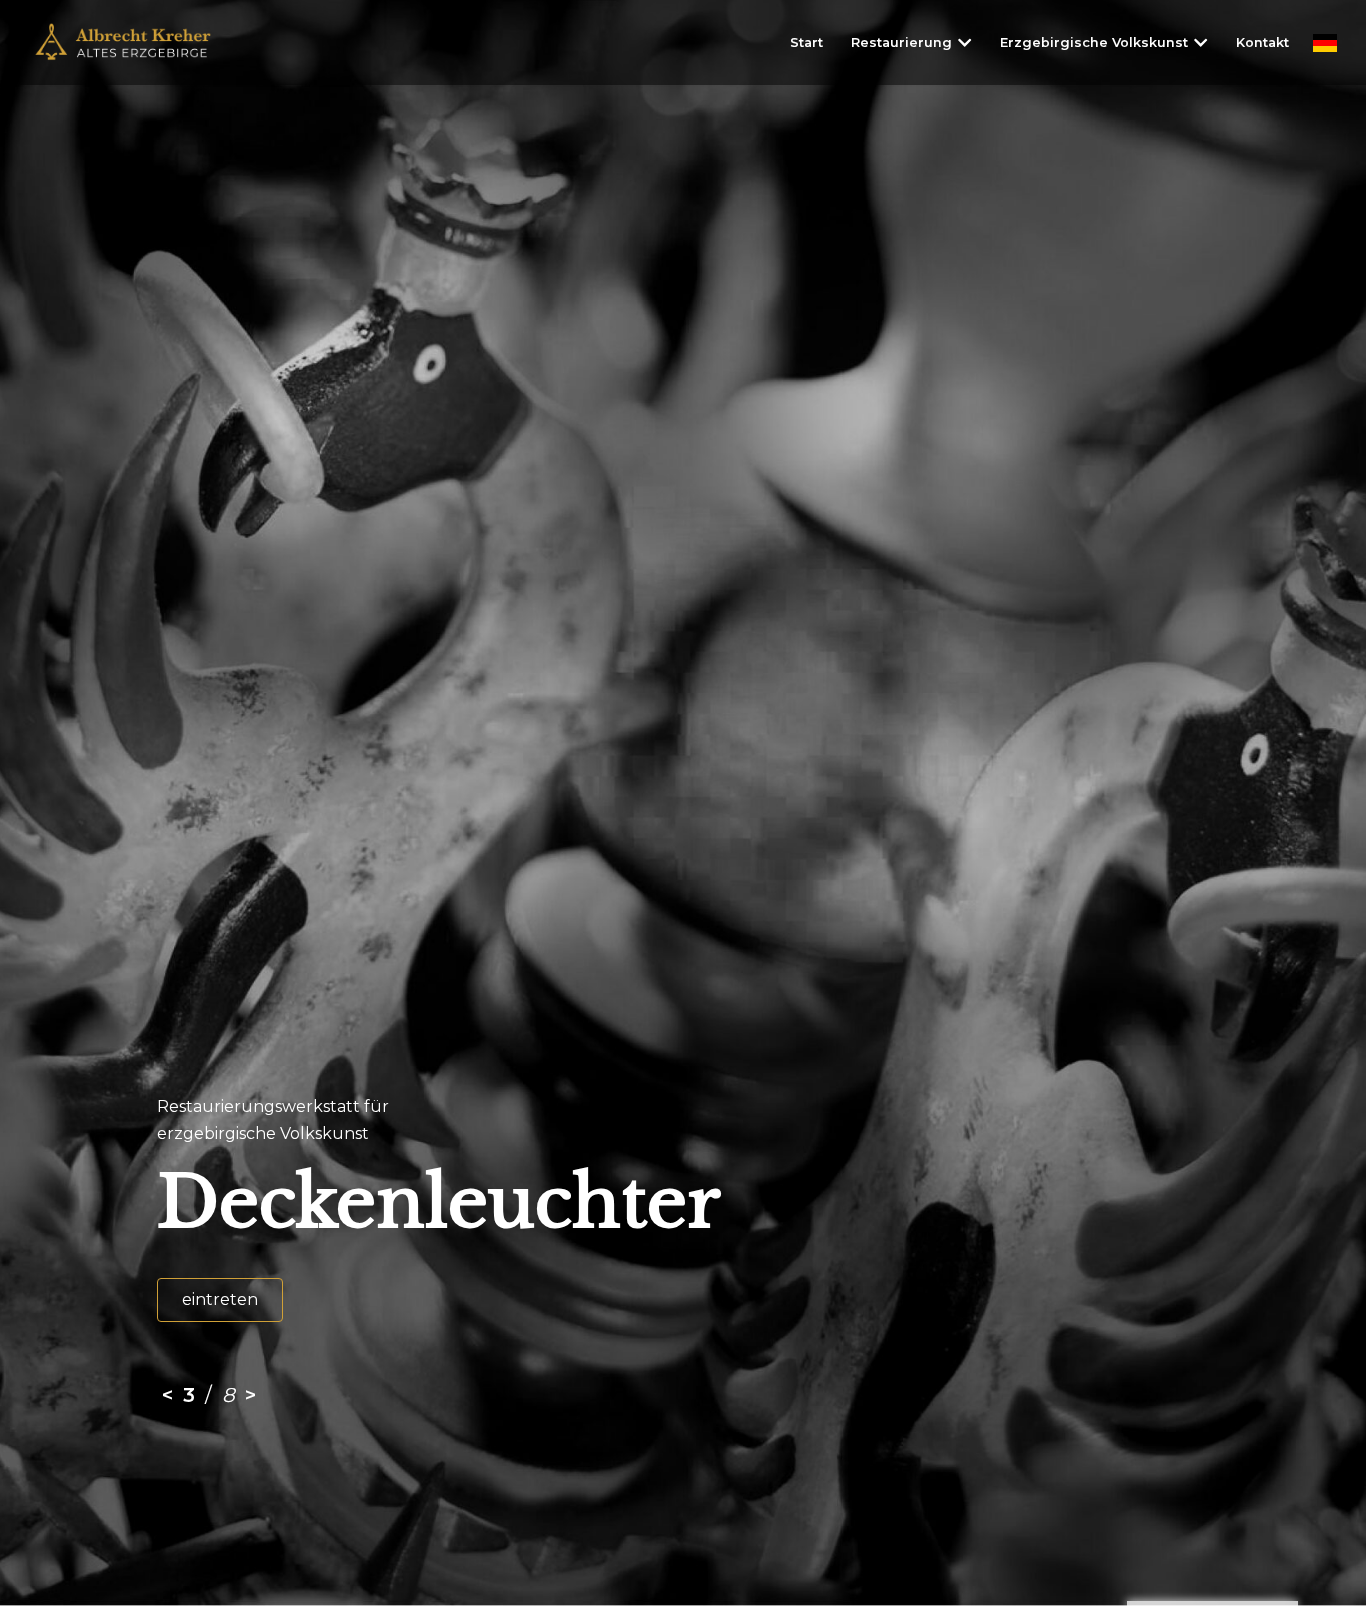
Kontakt (1262, 42)
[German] (1325, 42)
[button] (964, 42)
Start (806, 42)
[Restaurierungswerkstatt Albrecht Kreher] (137, 42)
